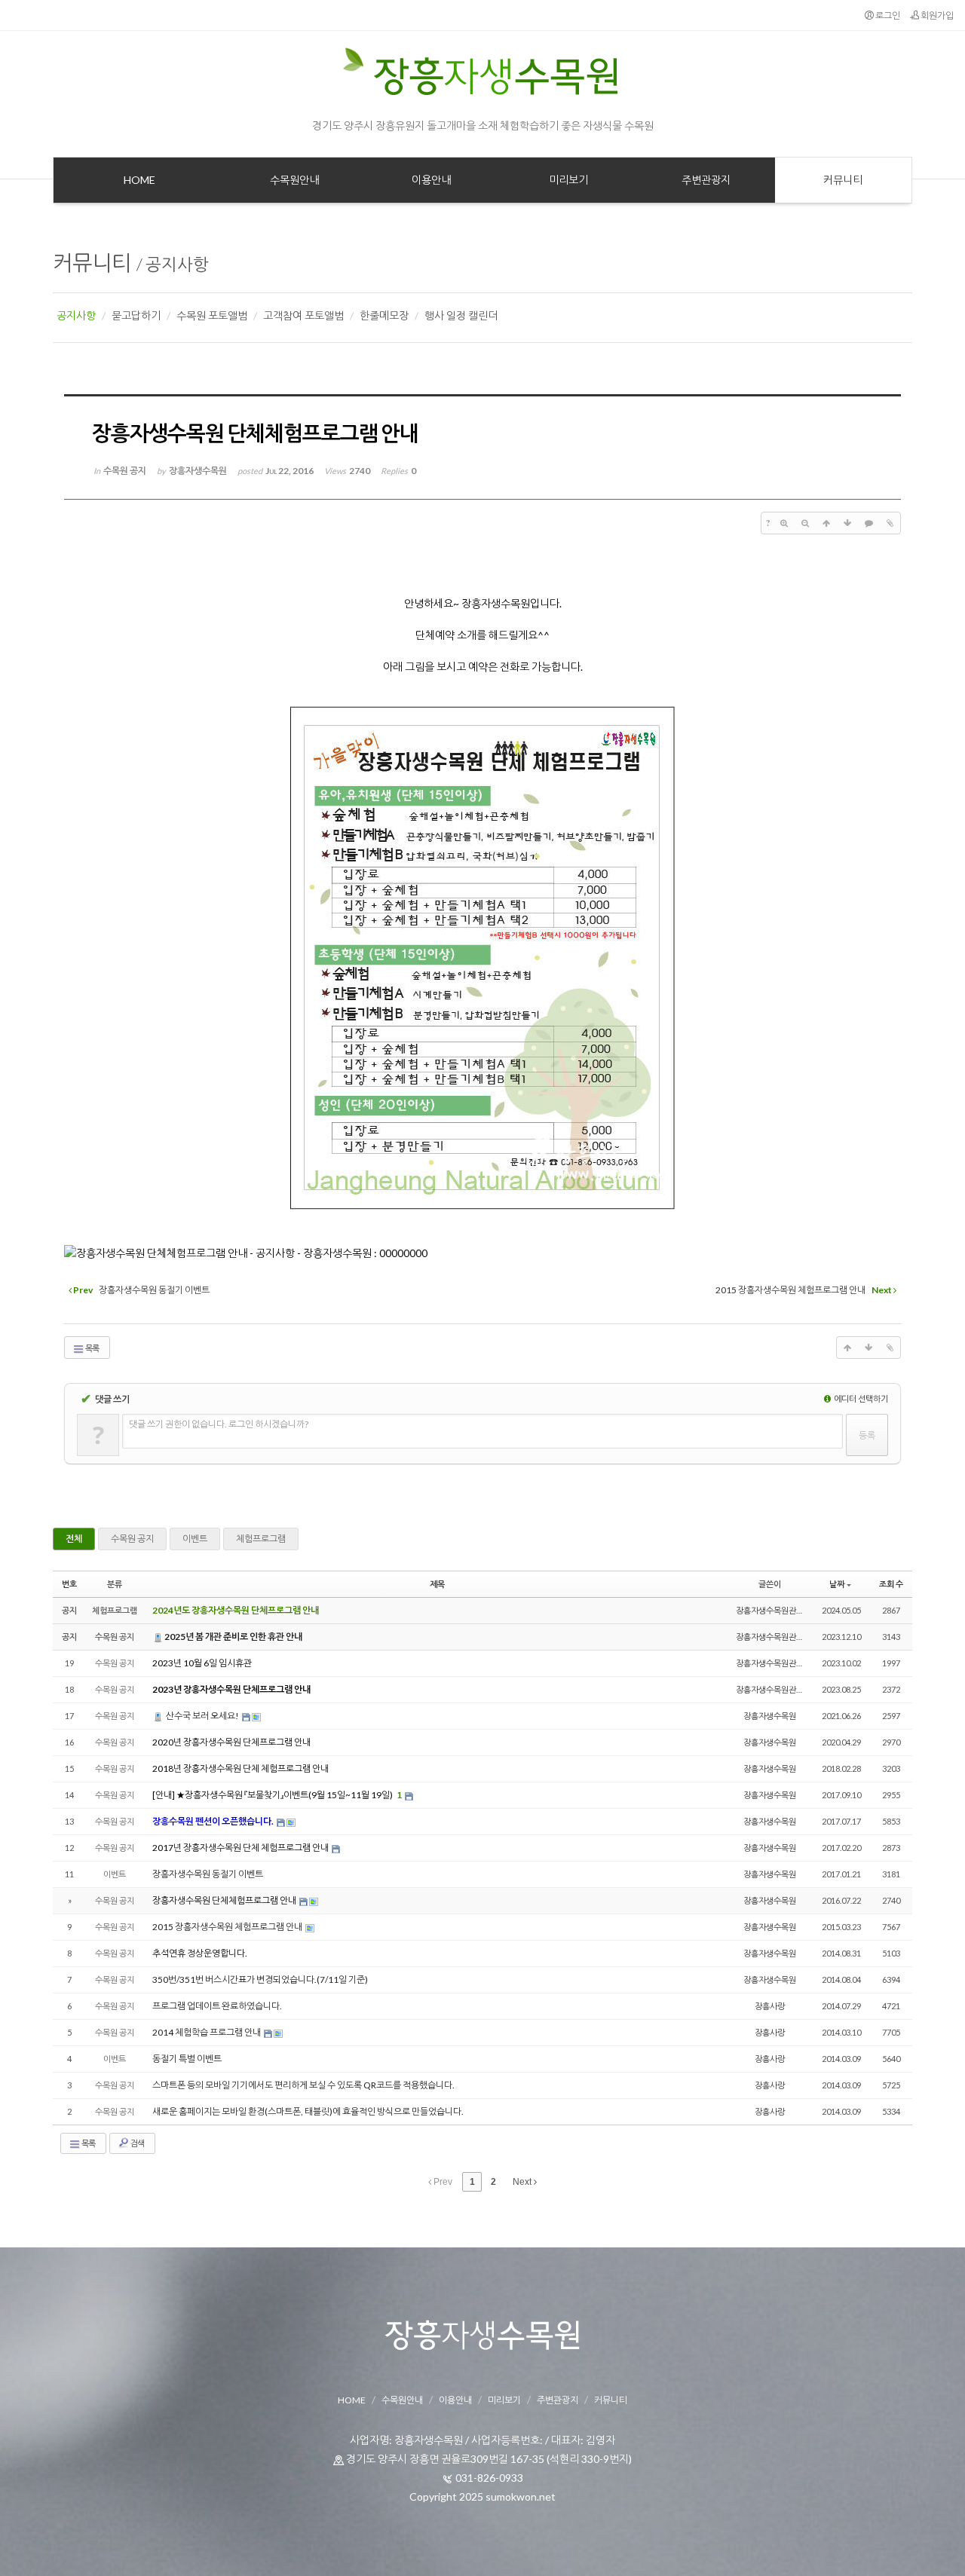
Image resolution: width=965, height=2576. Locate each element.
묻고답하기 (136, 315)
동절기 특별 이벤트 (187, 2059)
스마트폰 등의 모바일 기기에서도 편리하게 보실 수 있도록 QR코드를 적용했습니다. (303, 2085)
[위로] (826, 523)
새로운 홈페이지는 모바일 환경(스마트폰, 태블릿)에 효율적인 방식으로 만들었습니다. (308, 2111)
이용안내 (455, 2400)
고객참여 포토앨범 (303, 315)
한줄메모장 (384, 315)
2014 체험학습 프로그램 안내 (207, 2032)
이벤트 (195, 1539)
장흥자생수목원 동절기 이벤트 (208, 1874)
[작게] (805, 523)
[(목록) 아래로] (847, 523)
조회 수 (891, 1584)
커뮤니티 (92, 262)
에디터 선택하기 (860, 1398)
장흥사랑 (770, 2006)
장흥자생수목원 (770, 1716)
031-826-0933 (489, 2478)
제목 (437, 1584)
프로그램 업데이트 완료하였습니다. (217, 2006)
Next (523, 2182)
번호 (69, 1584)
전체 (74, 1539)
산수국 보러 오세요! (202, 1716)
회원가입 (936, 15)
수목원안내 (402, 2400)
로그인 (887, 15)
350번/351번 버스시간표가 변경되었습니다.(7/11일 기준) (260, 1979)
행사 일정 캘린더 (461, 315)
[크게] (784, 523)
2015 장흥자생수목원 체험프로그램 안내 (228, 1927)
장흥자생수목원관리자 (774, 1610)
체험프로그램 (261, 1539)
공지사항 (177, 264)
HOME (352, 2400)
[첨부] (890, 523)
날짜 (837, 1584)
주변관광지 (558, 2400)
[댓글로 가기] (868, 523)
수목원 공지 (132, 1539)
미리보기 (504, 2400)
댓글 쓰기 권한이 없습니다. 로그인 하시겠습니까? (219, 1424)
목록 (92, 1348)
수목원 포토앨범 (212, 315)
